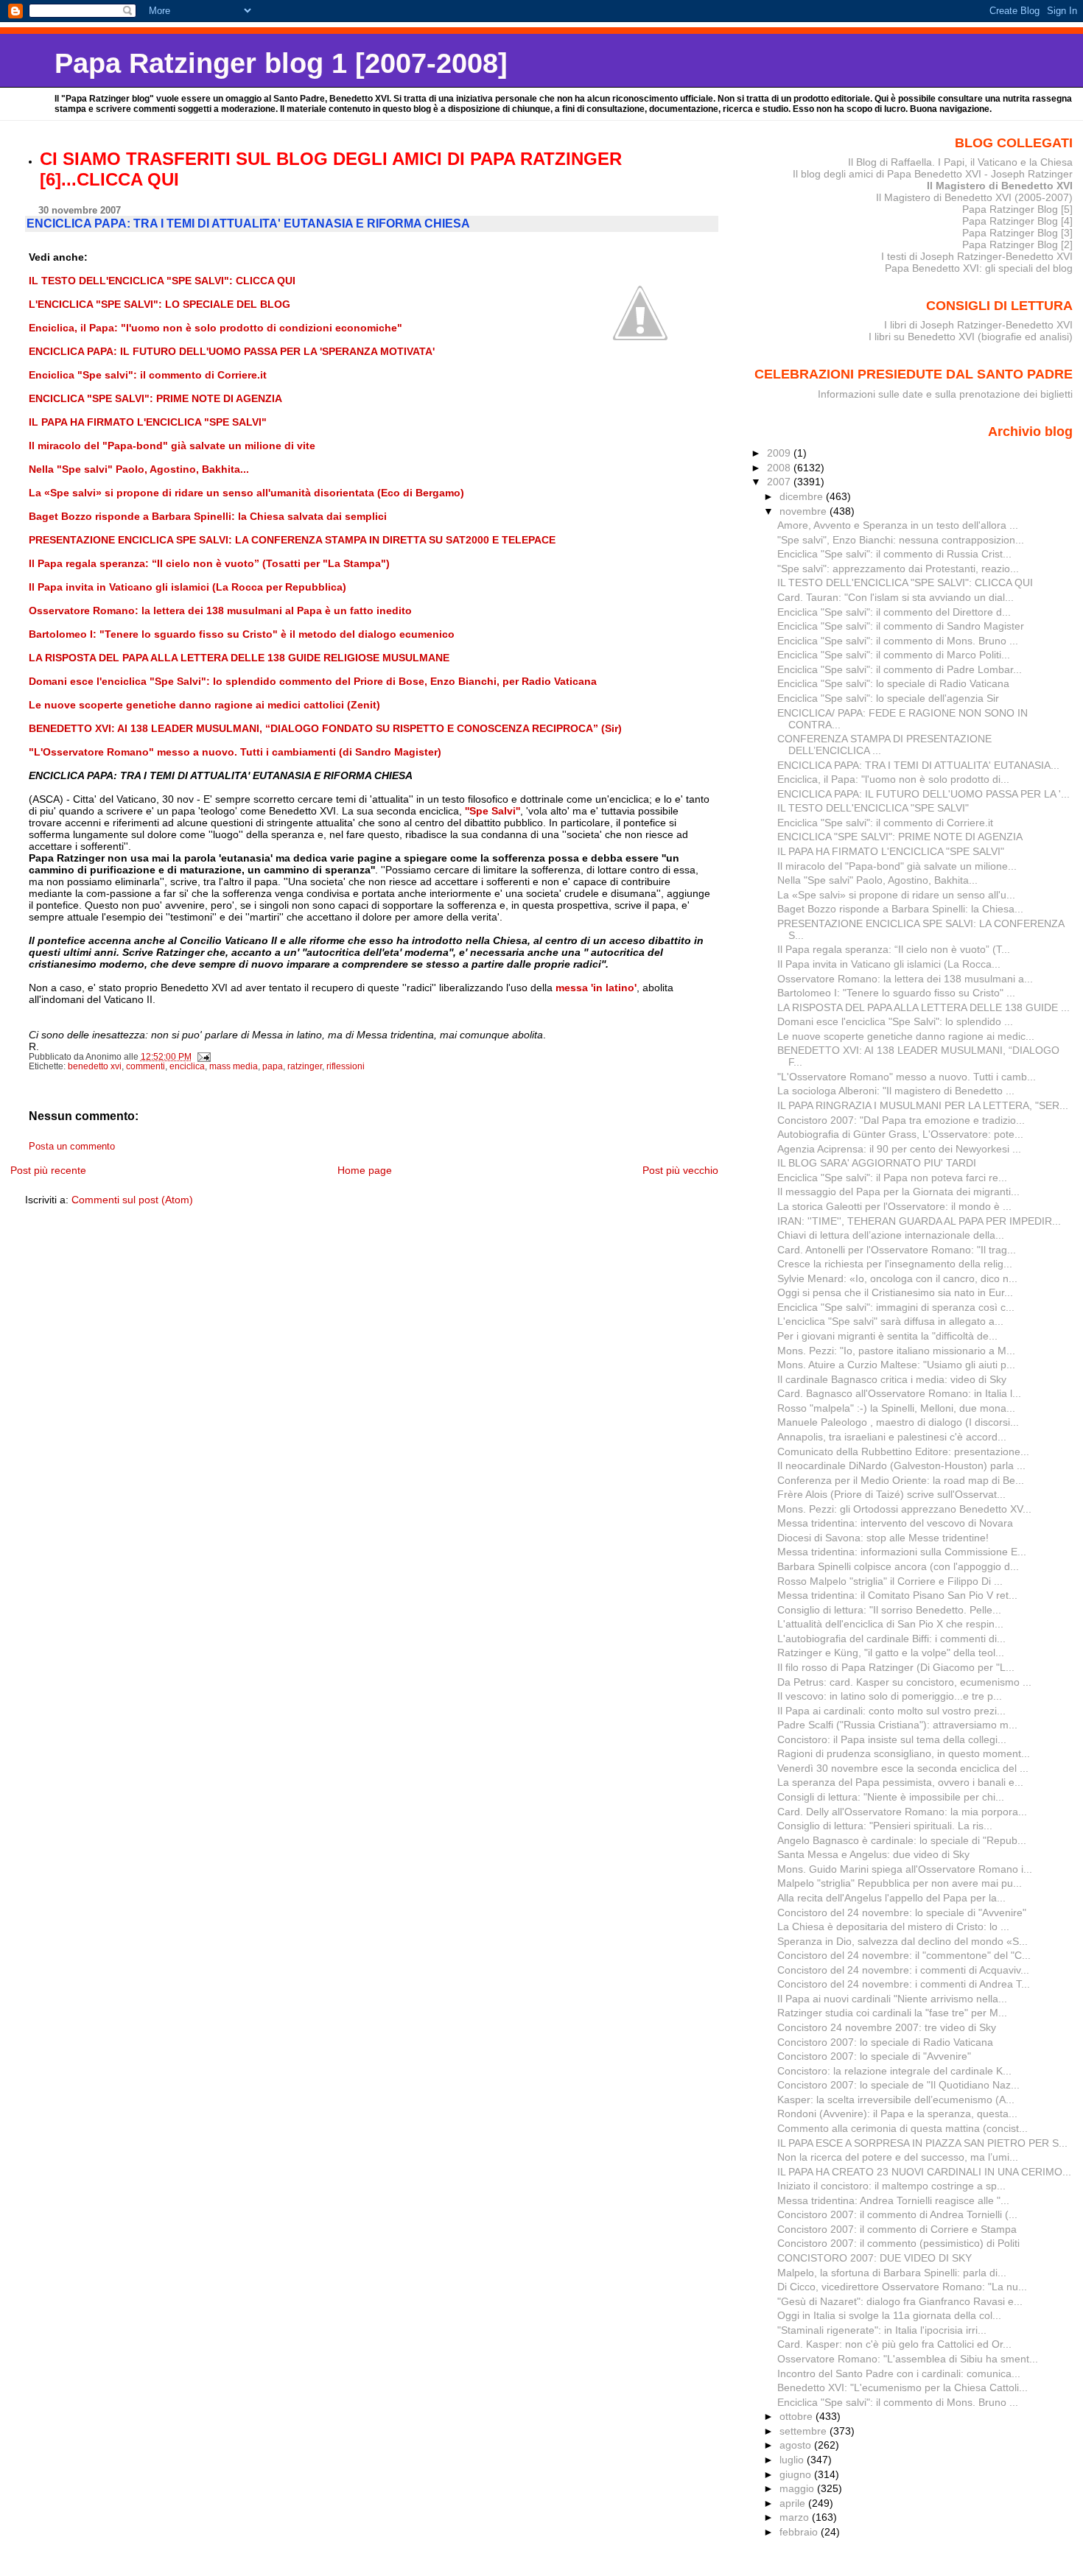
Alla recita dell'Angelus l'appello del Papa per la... (891, 1898)
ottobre (798, 2416)
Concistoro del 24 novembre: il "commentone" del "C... (904, 1955)
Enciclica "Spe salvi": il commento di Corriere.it (885, 823)
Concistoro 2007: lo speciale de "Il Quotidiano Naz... (898, 2085)
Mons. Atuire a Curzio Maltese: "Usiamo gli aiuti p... (896, 1365)
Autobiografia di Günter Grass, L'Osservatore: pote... (900, 1134)
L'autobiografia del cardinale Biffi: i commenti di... (891, 1639)
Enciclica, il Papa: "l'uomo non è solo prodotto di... (893, 779)
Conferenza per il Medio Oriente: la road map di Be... (901, 1480)
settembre (805, 2431)
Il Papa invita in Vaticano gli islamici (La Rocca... (889, 964)
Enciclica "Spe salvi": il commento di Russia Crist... (894, 554)
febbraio (800, 2532)
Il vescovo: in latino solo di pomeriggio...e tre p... (890, 1696)
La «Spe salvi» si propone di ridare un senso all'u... (896, 895)
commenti (146, 1066)
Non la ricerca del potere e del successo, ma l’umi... (898, 2157)
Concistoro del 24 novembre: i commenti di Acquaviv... (903, 1970)
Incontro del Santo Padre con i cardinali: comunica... (899, 2373)
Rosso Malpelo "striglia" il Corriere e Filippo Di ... (890, 1581)
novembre (805, 511)
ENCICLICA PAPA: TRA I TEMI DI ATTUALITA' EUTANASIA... (918, 765)
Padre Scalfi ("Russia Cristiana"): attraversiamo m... (897, 1725)
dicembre (803, 496)
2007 (780, 482)
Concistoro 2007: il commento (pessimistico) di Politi (898, 2243)
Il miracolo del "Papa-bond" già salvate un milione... (897, 866)
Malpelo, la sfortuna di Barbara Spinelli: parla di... (892, 2273)
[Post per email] (204, 1057)
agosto (797, 2445)
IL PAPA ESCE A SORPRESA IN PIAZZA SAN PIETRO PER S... (922, 2143)
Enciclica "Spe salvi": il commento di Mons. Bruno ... (898, 641)
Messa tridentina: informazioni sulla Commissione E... (902, 1552)
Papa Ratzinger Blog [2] (1017, 244)
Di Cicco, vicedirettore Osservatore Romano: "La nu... (902, 2287)
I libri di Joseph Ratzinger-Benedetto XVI (978, 325)
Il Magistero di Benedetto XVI (1000, 186)
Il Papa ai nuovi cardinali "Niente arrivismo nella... (892, 1999)
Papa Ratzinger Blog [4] (1017, 221)
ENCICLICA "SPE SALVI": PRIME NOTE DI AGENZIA (900, 837)
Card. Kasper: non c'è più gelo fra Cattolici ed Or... (894, 2344)
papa (273, 1066)
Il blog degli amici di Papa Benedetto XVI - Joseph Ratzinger (933, 174)
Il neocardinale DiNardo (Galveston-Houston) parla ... (901, 1465)
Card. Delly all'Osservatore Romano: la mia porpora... (902, 1812)
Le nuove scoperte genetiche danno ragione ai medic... (906, 1036)
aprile (794, 2503)
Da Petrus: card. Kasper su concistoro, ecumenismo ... (904, 1682)
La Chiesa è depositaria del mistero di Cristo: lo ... (893, 1926)
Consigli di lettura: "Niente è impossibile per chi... (891, 1797)
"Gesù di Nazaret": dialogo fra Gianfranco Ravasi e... (900, 2301)
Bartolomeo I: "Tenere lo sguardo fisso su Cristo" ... (896, 993)
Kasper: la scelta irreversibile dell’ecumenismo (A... (896, 2100)
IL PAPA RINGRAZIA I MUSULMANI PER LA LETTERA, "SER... (923, 1105)
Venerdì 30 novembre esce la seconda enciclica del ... (903, 1768)
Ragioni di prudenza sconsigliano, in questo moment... (904, 1753)
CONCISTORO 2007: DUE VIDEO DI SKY (875, 2258)
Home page (365, 1170)
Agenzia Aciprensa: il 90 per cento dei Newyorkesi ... (899, 1149)
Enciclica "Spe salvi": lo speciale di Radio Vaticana (893, 683)
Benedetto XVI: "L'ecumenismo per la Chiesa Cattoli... (902, 2387)
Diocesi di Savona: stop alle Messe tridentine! (883, 1538)
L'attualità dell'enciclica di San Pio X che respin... (890, 1624)
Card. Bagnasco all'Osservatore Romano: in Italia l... (899, 1393)
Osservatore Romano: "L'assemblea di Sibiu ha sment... (908, 2359)
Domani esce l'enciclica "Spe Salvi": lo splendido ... (895, 1021)
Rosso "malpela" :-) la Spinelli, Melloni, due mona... (896, 1408)
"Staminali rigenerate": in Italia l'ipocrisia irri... (882, 2330)
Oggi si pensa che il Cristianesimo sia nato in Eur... (895, 1292)
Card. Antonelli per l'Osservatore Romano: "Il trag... (897, 1250)
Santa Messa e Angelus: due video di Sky (873, 1854)
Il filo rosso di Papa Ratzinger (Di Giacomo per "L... (896, 1667)
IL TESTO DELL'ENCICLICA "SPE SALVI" (873, 808)
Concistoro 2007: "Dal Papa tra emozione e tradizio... (901, 1120)
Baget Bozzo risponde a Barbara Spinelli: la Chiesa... (900, 909)
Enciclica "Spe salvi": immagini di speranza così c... (896, 1307)
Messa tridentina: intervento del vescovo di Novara (895, 1523)
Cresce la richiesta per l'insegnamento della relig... (895, 1264)
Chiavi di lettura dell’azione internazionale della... (891, 1235)
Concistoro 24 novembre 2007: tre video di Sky (887, 2027)
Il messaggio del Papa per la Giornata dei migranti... (898, 1192)
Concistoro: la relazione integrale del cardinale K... (894, 2071)
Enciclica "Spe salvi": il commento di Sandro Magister (901, 626)
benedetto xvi (95, 1066)
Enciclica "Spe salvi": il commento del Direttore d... (894, 612)
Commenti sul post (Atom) (132, 1200)
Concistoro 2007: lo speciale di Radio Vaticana (885, 2042)
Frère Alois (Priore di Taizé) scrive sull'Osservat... (891, 1494)
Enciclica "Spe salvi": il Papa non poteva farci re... (892, 1178)
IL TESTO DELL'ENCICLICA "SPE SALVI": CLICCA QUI (905, 583)
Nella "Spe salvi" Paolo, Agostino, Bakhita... (877, 880)
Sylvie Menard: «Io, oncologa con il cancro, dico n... (897, 1278)
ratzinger (305, 1066)
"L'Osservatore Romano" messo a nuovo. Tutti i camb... (907, 1077)
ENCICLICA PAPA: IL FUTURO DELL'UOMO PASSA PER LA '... (923, 794)
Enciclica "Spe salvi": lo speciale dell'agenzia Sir (888, 698)
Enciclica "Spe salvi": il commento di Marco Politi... (894, 655)
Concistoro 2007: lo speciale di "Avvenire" (874, 2056)
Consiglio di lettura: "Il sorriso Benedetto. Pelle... (889, 1610)
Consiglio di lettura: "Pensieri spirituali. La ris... (885, 1826)
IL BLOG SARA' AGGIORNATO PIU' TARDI (877, 1163)
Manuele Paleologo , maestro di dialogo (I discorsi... (898, 1422)
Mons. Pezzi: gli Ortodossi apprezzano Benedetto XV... (904, 1509)
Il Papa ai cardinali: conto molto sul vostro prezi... (891, 1711)
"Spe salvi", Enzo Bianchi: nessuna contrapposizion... (901, 540)
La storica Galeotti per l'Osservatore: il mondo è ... (894, 1206)
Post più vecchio (680, 1170)
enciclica (187, 1066)
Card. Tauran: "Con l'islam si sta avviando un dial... (896, 597)
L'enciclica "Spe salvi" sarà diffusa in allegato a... (890, 1321)
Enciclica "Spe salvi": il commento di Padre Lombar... (900, 669)
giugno (797, 2474)
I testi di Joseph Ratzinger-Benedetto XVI (977, 256)
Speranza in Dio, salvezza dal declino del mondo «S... (902, 1941)
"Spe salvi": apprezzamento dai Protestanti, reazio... (898, 569)
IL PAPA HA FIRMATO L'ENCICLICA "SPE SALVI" (891, 851)
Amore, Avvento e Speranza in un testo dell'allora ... (898, 525)
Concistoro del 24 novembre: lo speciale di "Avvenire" (902, 1912)
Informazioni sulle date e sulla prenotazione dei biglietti (945, 394)
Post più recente (48, 1170)
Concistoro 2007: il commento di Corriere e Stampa (897, 2229)
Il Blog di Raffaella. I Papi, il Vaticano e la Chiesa (960, 162)
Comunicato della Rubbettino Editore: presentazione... (903, 1451)
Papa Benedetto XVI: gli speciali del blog (979, 268)
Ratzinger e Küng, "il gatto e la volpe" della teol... (891, 1653)
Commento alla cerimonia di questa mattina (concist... (902, 2128)
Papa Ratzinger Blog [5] (1017, 209)
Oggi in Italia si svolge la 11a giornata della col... (889, 2315)
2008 (780, 468)
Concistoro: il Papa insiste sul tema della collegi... (892, 1739)
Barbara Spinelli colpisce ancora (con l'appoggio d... (898, 1566)
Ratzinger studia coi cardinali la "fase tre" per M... (892, 2013)
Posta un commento (72, 1147)
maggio (798, 2488)
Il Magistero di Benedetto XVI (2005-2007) (974, 197)
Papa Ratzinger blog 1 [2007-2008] (281, 63)
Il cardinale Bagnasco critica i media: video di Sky (892, 1379)
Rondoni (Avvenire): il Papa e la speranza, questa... (897, 2114)
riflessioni (346, 1066)
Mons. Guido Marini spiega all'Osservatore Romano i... (905, 1869)
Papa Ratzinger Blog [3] (1017, 233)
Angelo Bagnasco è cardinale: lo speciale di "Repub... (902, 1840)
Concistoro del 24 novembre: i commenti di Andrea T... (904, 1984)
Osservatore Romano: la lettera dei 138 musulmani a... (905, 979)
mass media (234, 1066)
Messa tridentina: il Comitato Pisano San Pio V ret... (897, 1595)
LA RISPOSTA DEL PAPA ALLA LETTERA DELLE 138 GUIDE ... (923, 1007)
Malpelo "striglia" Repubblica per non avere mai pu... (900, 1883)
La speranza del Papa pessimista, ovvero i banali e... (900, 1782)
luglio (793, 2460)
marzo (796, 2517)
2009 (780, 453)
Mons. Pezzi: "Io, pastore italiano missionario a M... (896, 1351)
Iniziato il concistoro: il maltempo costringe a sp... (891, 2186)
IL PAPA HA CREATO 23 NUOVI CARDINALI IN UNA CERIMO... (924, 2172)
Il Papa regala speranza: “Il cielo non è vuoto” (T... (894, 949)
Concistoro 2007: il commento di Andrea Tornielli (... (897, 2214)
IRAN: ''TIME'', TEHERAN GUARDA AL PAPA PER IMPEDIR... (919, 1221)
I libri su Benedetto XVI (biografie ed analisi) (971, 337)
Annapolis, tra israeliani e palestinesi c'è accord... (892, 1437)
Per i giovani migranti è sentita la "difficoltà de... (887, 1336)
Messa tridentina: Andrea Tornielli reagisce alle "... (893, 2200)
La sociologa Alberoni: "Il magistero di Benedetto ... (896, 1091)
